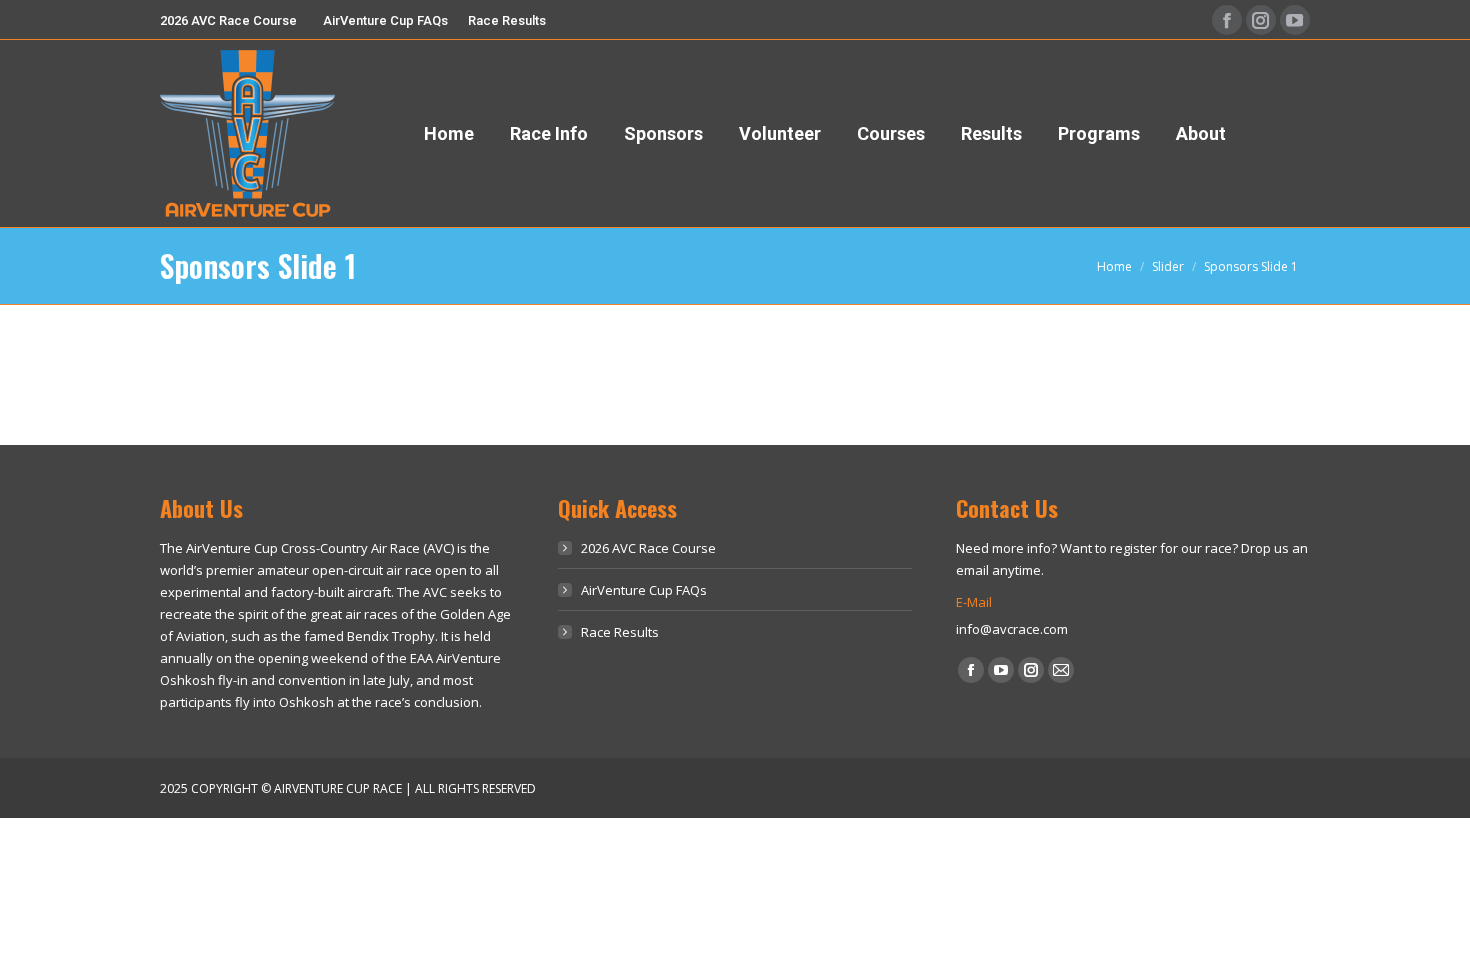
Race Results (620, 632)
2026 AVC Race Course (648, 548)
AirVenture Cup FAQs (644, 590)
